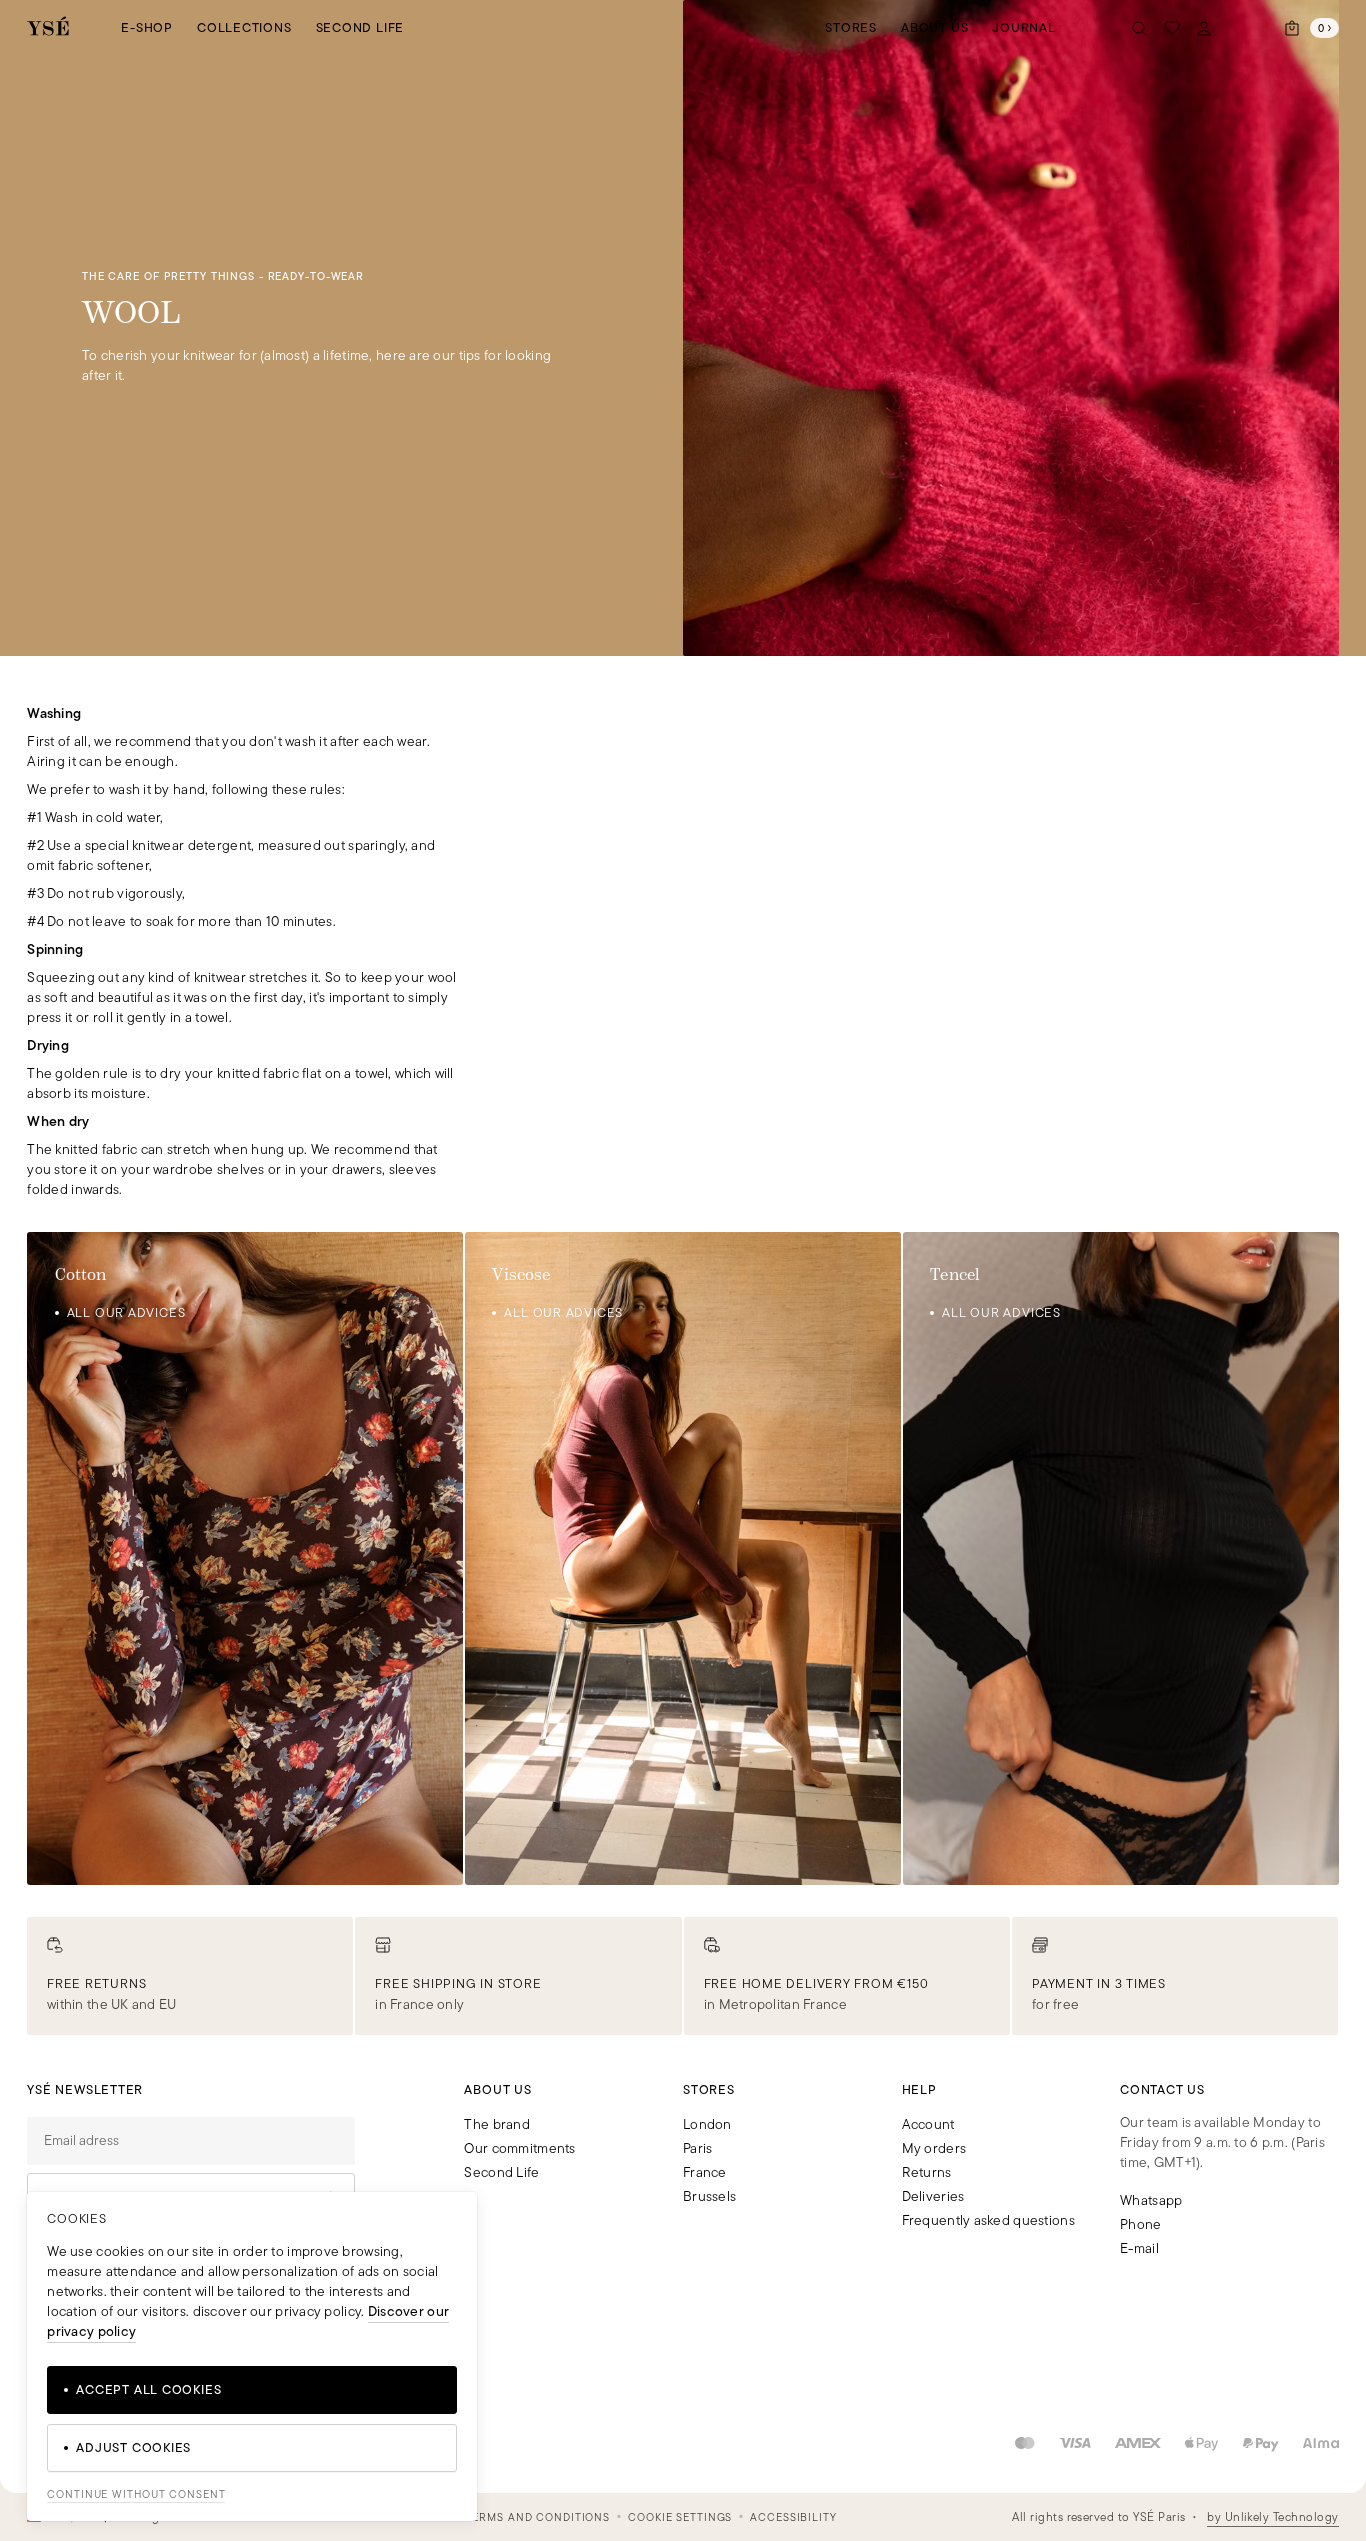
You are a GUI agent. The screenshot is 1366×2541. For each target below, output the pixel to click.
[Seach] (1140, 28)
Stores (851, 27)
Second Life (360, 27)
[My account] (1204, 28)
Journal (1023, 27)
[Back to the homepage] (48, 27)
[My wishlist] (1172, 28)
